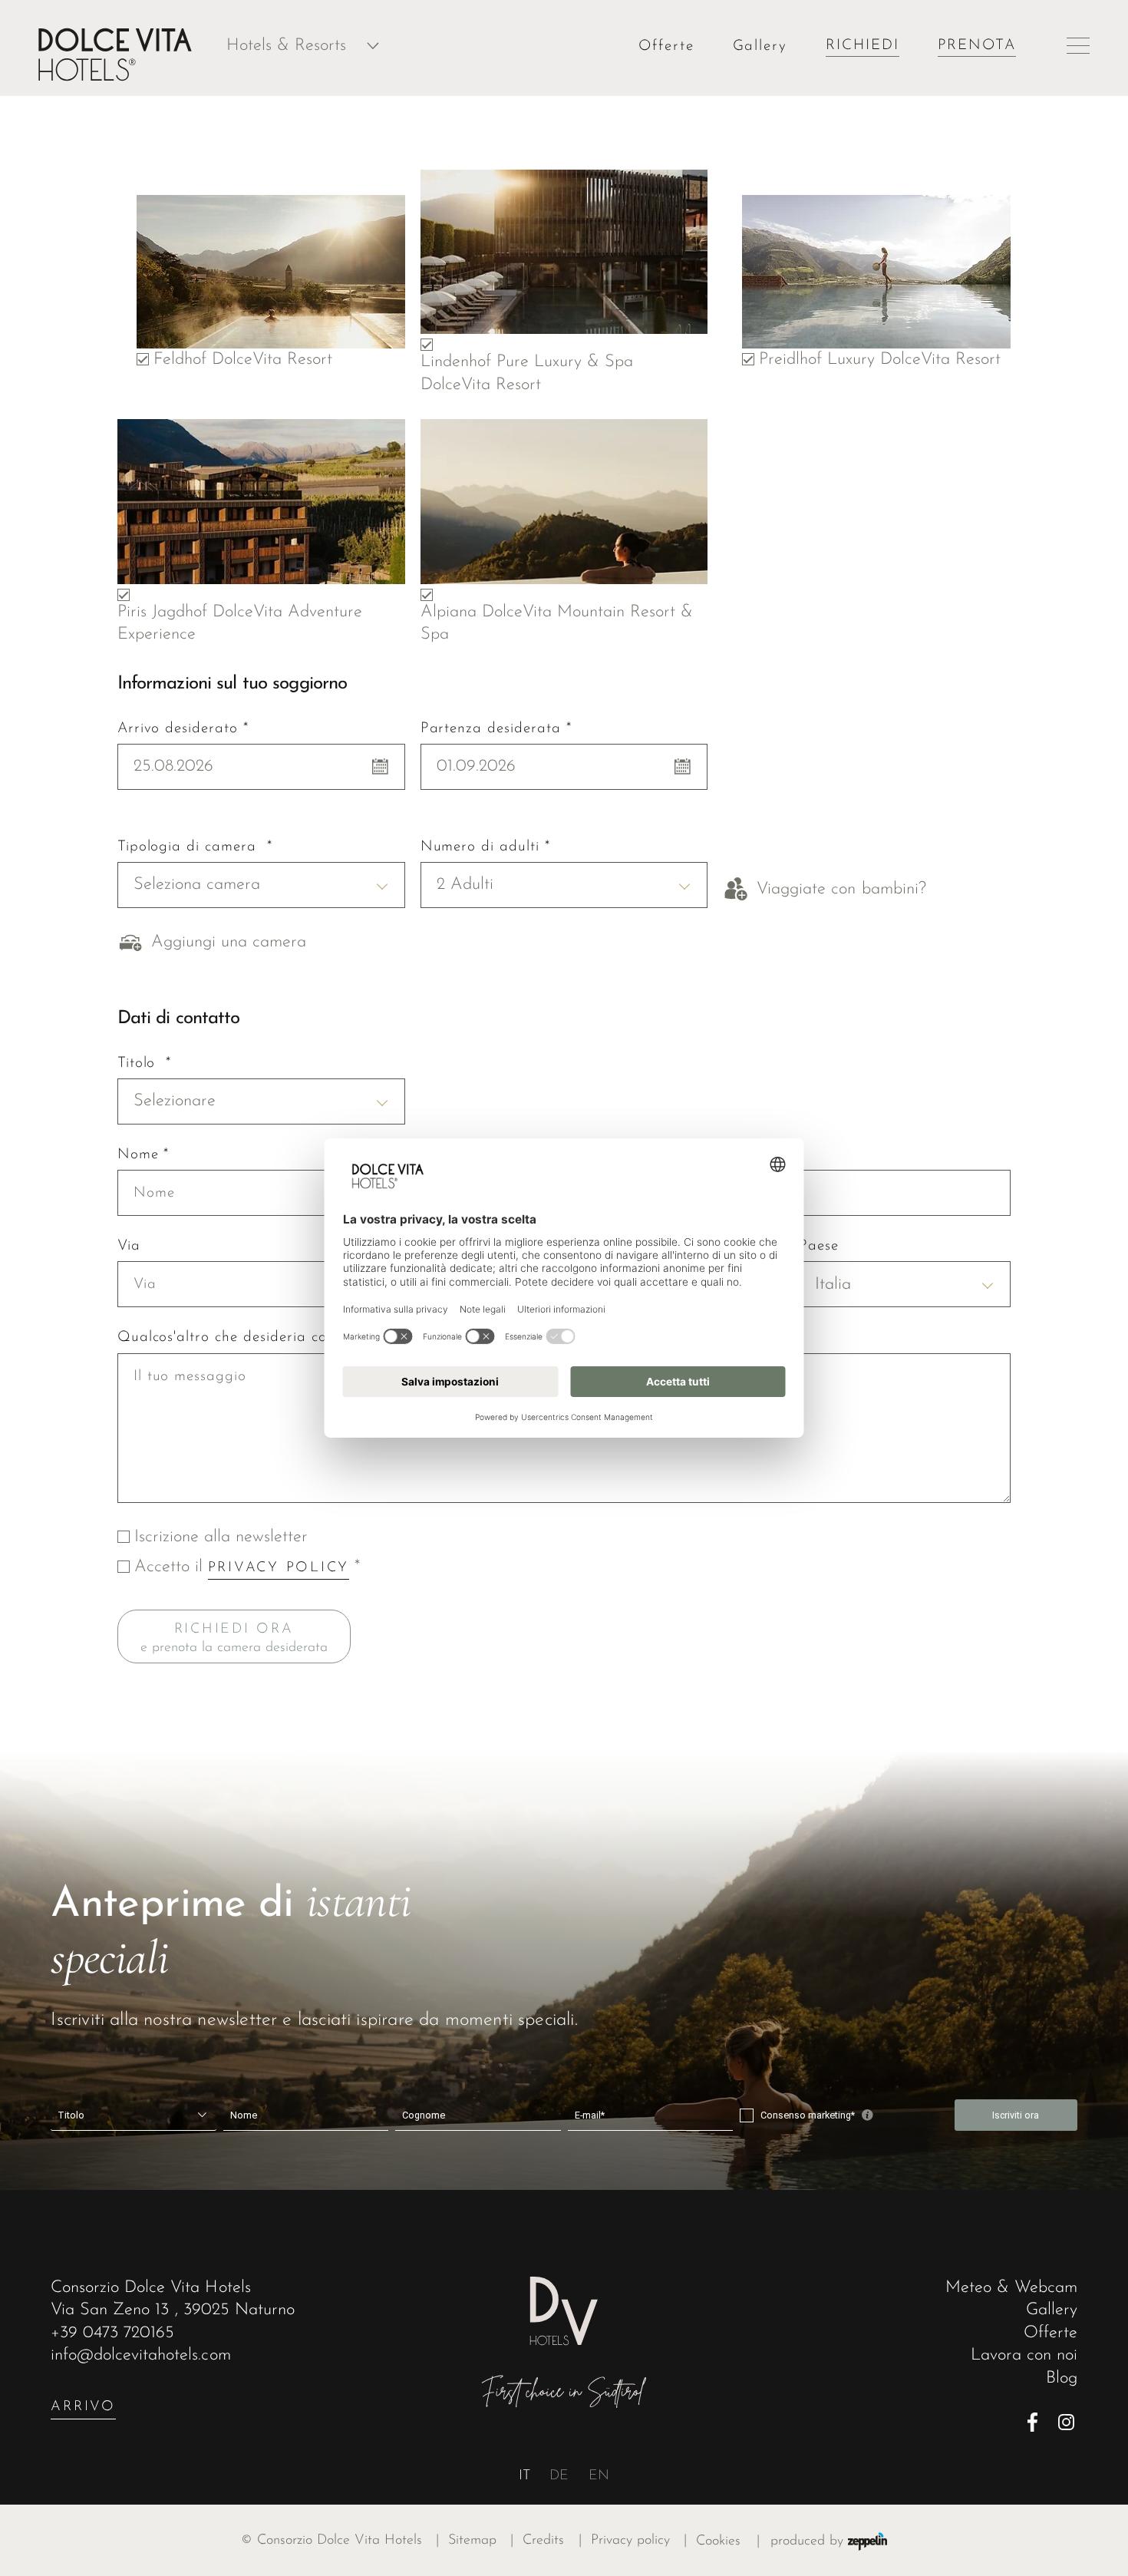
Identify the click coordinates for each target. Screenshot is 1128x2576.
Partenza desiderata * (496, 729)
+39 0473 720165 (112, 2333)
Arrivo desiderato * (183, 729)
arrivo (83, 2407)
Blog (1062, 2378)
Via (129, 1246)
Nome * (143, 1155)
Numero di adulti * (485, 847)
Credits (552, 2540)
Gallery (760, 46)
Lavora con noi (1024, 2355)
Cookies (718, 2541)
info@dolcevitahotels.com (140, 2355)
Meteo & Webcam (1011, 2288)
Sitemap (481, 2540)
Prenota (977, 46)
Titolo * (145, 1063)
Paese (819, 1246)
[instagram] (1068, 2422)
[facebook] (1037, 2422)
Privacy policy (639, 2540)
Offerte (666, 46)
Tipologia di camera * (195, 847)
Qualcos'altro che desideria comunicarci (255, 1338)
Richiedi (862, 46)
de (559, 2476)
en (599, 2476)
